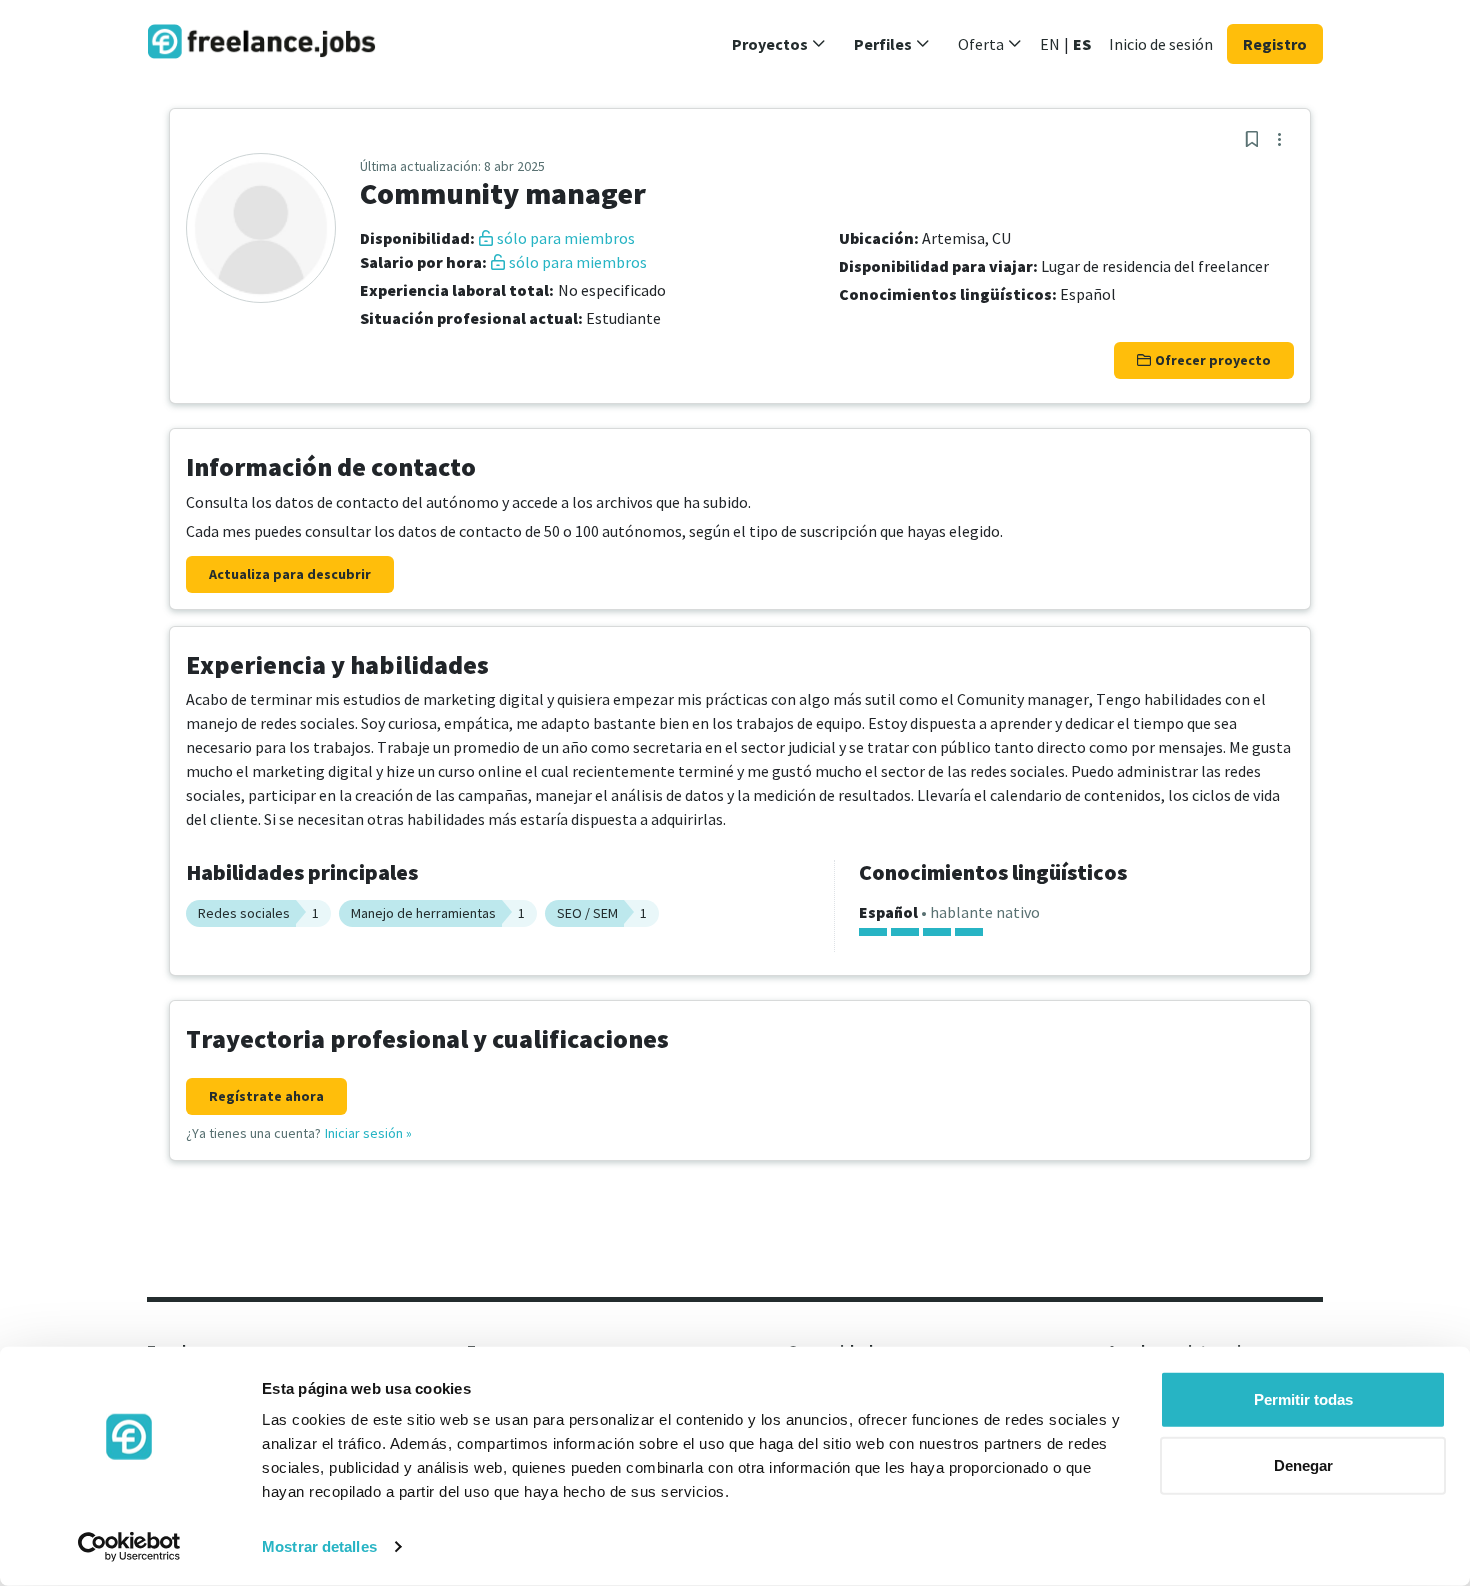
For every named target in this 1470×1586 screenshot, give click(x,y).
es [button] (1082, 44)
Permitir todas (1303, 1399)
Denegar (1303, 1464)
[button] (779, 44)
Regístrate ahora (266, 1096)
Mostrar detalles (319, 1546)
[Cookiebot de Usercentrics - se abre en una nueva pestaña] (129, 1547)
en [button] (1050, 44)
